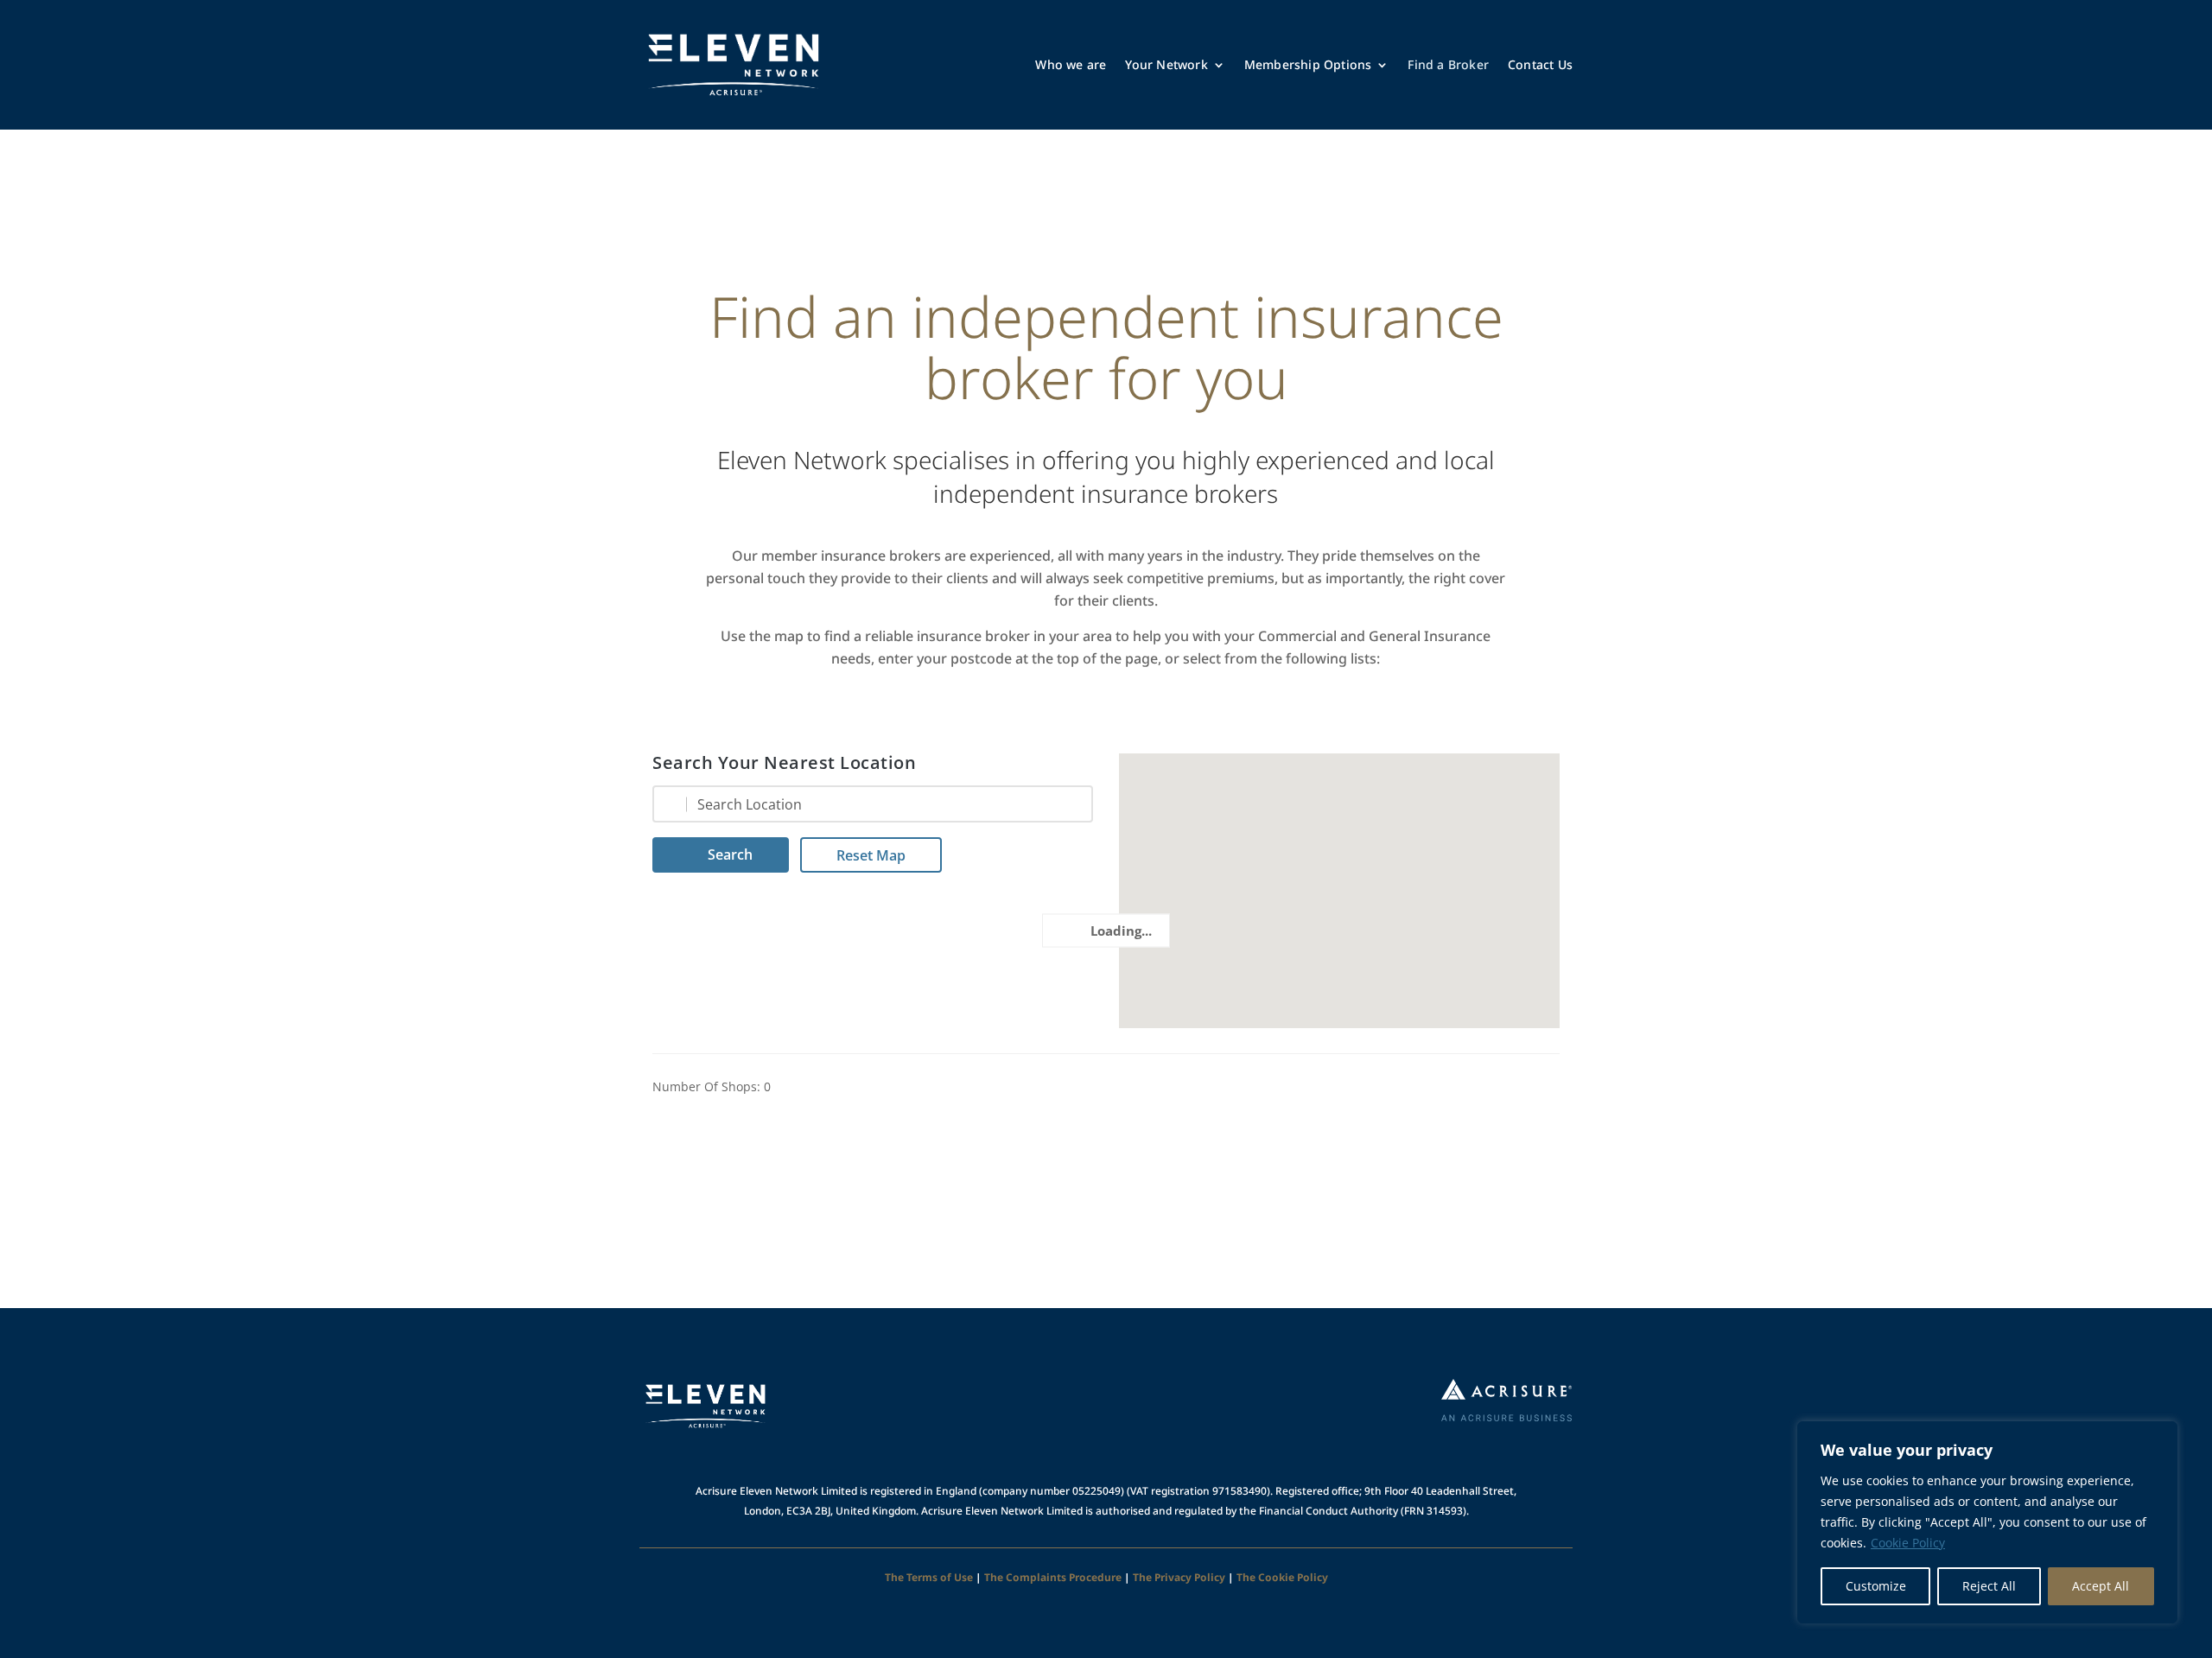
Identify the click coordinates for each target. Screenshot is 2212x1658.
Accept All (2101, 1586)
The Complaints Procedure (1053, 1577)
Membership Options (1308, 64)
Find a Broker (1448, 64)
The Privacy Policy (1179, 1577)
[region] (1987, 1522)
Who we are (1071, 64)
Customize (1876, 1586)
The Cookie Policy (1282, 1577)
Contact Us (1540, 64)
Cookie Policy (1908, 1543)
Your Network (1166, 64)
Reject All (1989, 1586)
